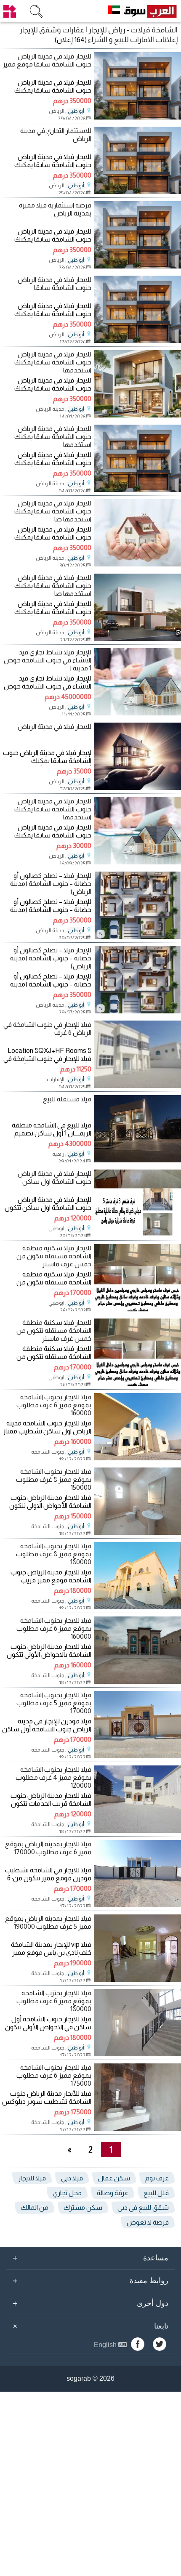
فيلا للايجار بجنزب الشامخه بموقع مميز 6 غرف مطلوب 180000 (54, 2001)
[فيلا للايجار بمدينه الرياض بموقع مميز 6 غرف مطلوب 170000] (138, 1905)
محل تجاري (67, 2193)
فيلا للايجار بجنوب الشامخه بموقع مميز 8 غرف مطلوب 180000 (53, 1554)
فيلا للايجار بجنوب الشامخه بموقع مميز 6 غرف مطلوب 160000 (54, 1405)
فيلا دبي (72, 2178)
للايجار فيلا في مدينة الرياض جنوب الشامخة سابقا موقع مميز (47, 60)
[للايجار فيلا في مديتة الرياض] (138, 788)
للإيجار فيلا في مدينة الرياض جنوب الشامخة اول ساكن (54, 1178)
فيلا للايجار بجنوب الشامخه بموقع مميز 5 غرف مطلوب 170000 (54, 1703)
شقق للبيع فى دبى (143, 2208)
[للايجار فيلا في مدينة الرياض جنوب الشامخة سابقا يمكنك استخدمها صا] (138, 564)
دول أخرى (90, 2303)
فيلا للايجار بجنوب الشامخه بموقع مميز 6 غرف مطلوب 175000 (54, 2075)
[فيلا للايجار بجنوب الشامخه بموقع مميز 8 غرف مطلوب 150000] (138, 1533)
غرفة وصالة (113, 2193)
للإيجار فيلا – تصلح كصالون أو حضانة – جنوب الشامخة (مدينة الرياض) (51, 884)
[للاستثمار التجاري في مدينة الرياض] (138, 192)
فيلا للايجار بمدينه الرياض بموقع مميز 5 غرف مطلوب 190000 (48, 1922)
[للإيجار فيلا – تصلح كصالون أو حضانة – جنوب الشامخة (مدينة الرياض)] (138, 937)
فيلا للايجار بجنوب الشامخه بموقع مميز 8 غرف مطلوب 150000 (53, 1479)
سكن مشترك (83, 2208)
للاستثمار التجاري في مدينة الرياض (56, 135)
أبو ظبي (76, 111)
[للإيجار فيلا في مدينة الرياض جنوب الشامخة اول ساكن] (138, 1235)
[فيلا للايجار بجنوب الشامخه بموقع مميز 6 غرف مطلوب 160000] (138, 1458)
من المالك (35, 2208)
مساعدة (90, 2258)
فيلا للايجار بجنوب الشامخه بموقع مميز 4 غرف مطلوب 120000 (53, 1777)
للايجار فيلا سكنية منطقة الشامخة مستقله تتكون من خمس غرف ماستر (54, 1256)
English (106, 2345)
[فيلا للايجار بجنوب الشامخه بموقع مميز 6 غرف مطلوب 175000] (138, 2128)
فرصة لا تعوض (148, 2222)
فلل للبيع (156, 2193)
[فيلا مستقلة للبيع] (138, 1160)
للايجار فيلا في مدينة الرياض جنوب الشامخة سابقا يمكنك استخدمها (53, 362)
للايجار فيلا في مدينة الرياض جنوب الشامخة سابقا (54, 284)
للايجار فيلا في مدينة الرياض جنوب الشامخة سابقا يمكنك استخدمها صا (53, 511)
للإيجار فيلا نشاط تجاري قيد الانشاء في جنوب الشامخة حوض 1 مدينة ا (47, 660)
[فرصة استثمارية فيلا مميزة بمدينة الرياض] (138, 266)
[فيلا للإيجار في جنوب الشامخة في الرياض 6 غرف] (138, 1086)
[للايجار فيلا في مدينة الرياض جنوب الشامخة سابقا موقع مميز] (138, 117)
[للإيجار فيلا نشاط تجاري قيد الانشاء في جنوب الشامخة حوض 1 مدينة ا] (138, 713)
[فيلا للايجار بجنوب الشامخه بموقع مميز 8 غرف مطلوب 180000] (138, 1607)
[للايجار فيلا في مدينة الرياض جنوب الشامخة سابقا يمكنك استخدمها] (138, 415)
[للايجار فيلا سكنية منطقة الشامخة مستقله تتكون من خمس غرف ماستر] (138, 1309)
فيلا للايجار (32, 2178)
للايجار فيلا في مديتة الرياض (55, 727)
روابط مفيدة (90, 2281)
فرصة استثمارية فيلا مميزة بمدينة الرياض (55, 209)
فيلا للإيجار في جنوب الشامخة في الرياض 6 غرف (47, 1029)
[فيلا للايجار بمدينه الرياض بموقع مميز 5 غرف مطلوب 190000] (138, 1979)
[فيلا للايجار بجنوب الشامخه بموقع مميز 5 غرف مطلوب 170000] (138, 1756)
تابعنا (89, 2326)
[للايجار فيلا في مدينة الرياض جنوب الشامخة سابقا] (138, 341)
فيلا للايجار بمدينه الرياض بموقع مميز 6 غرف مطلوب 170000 (48, 1848)
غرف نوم (157, 2178)
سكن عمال (114, 2178)
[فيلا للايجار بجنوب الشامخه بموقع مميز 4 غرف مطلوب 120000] (138, 1830)
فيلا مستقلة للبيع (67, 1099)
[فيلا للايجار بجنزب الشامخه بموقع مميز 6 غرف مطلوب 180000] (138, 2054)
